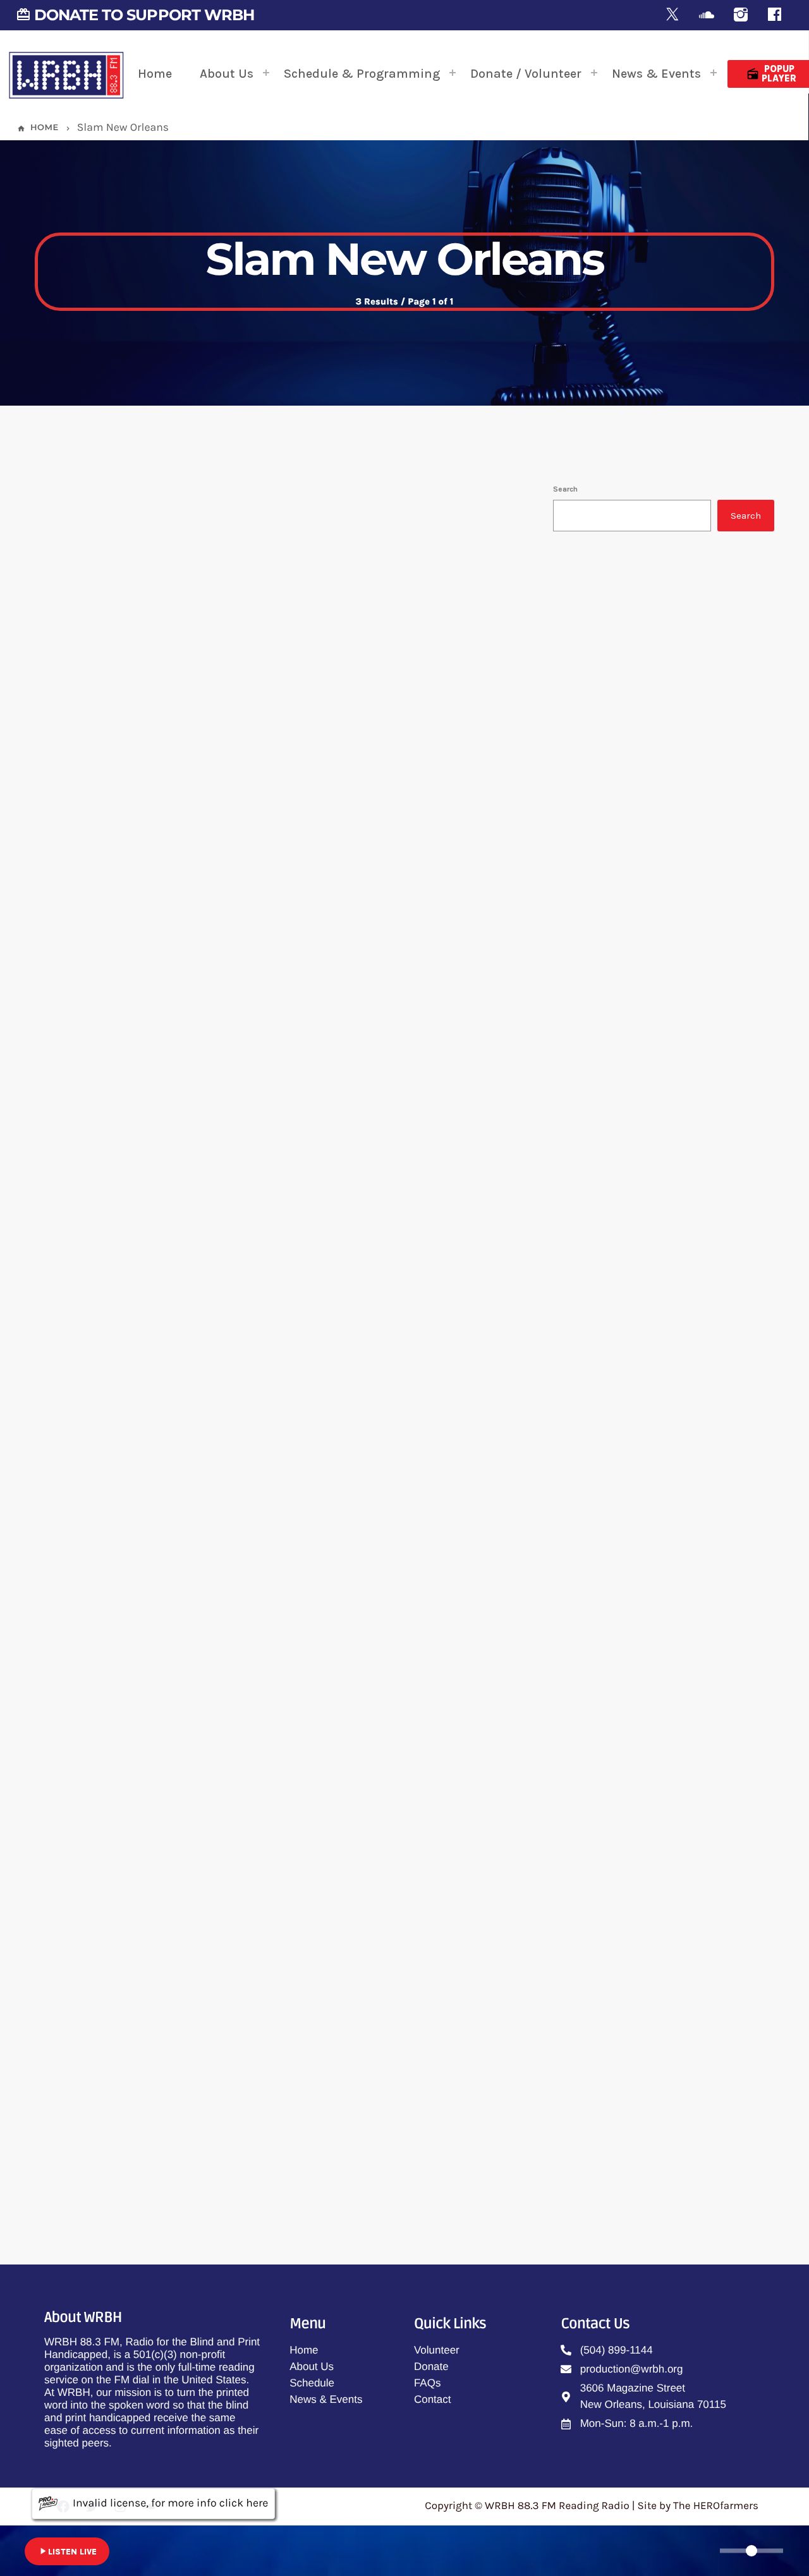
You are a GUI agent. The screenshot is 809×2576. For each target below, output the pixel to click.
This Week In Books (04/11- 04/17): (235, 1423)
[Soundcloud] (707, 15)
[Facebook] (775, 15)
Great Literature (647, 782)
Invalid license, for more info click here (170, 2503)
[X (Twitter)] (672, 15)
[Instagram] (741, 15)
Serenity (630, 847)
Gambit (628, 911)
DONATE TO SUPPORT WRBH (135, 15)
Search (565, 489)
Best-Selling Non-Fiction (648, 678)
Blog (82, 795)
